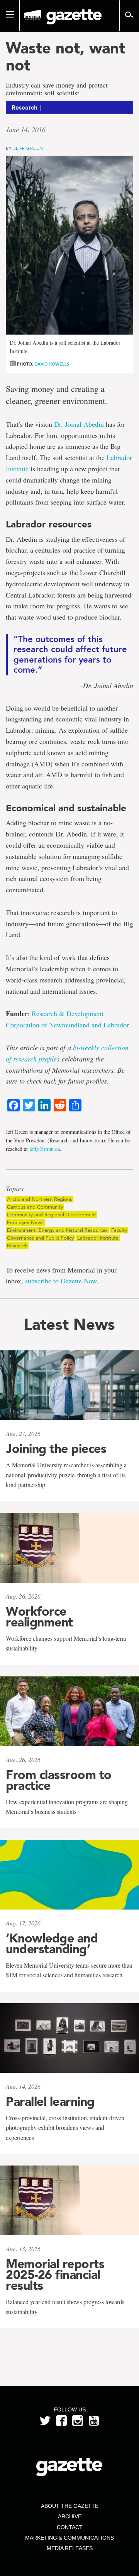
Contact (70, 2527)
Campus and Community (35, 1207)
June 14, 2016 (26, 129)
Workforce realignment (39, 1617)
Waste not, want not (65, 57)
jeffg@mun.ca (45, 1149)
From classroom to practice (59, 1780)
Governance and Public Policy (40, 1238)
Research (17, 1246)
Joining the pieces (56, 1449)
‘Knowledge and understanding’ (52, 1944)
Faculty (119, 1230)
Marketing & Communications (69, 2538)
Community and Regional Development (52, 1215)
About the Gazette (70, 2506)
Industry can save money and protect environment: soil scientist (57, 89)
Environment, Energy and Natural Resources (57, 1230)
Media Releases (70, 2548)
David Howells (52, 364)
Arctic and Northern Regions (40, 1199)
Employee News (25, 1222)
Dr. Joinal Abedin (79, 424)
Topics (15, 1189)
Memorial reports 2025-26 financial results (55, 2275)
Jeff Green (28, 148)
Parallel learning (50, 2102)
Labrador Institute (98, 1238)
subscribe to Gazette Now (61, 1281)
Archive (70, 2516)
